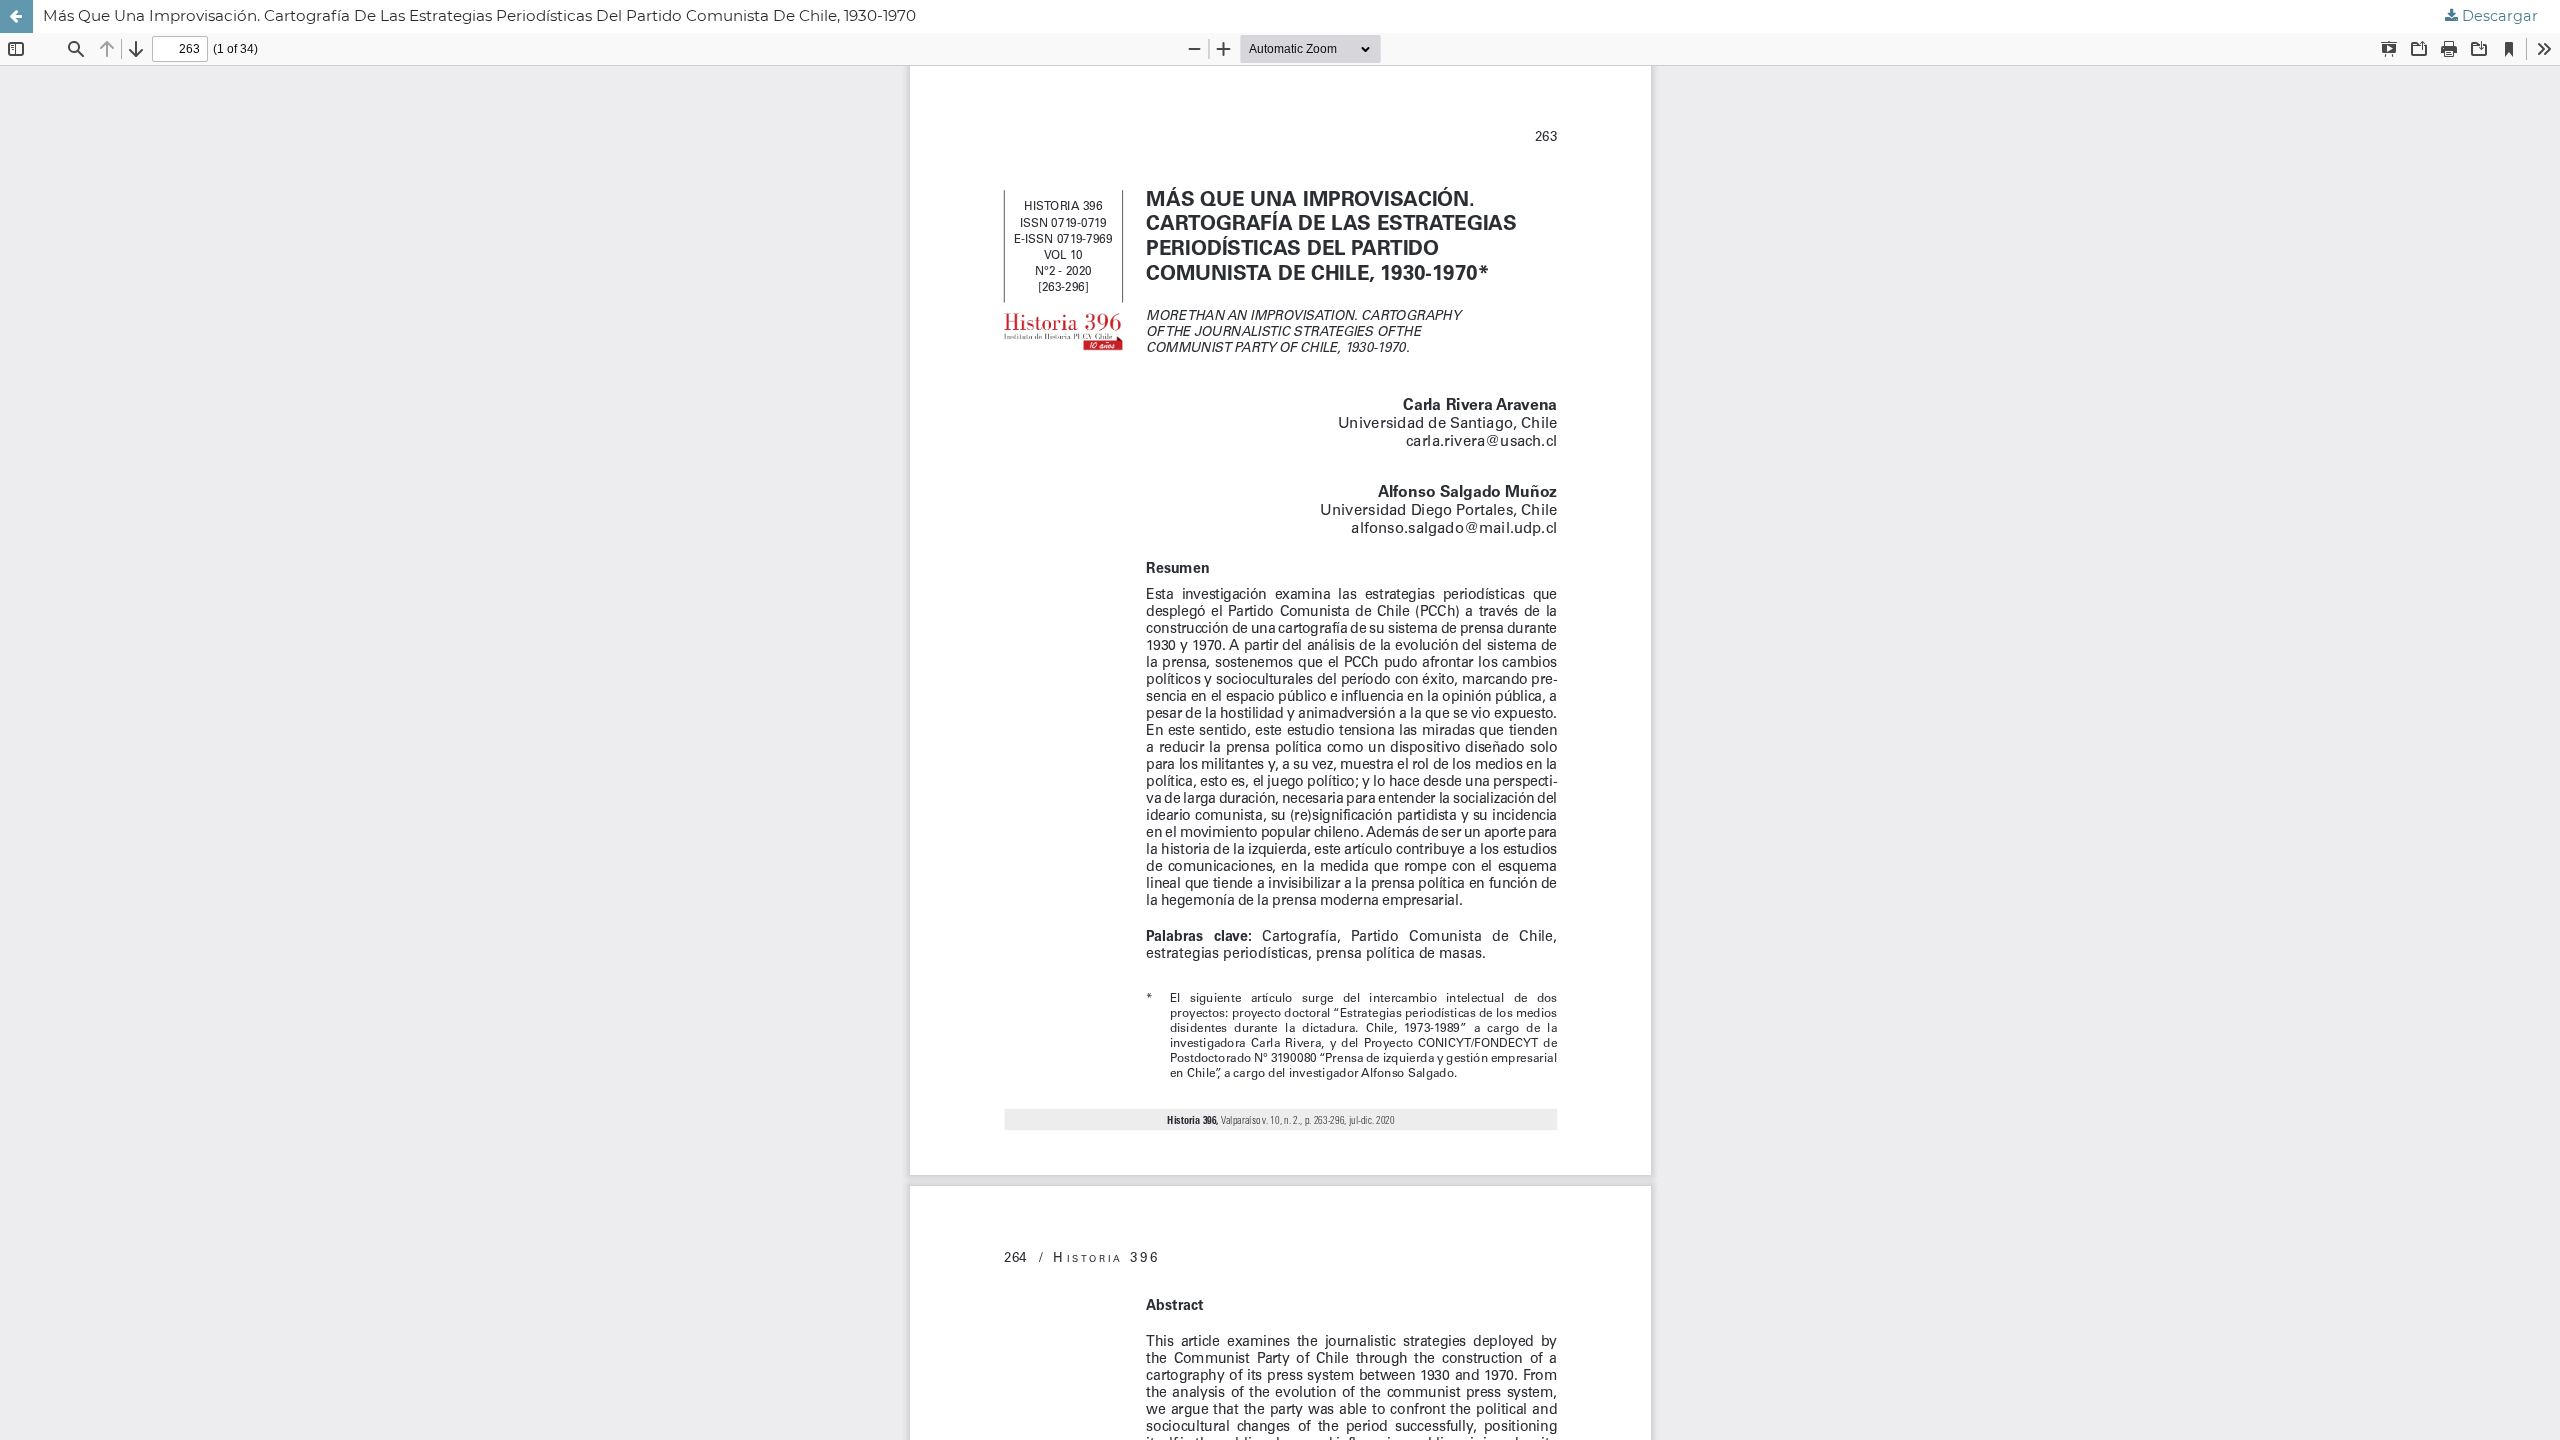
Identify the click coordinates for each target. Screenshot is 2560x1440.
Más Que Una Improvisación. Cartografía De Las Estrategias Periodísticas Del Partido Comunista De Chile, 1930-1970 (479, 15)
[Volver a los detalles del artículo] (16, 16)
